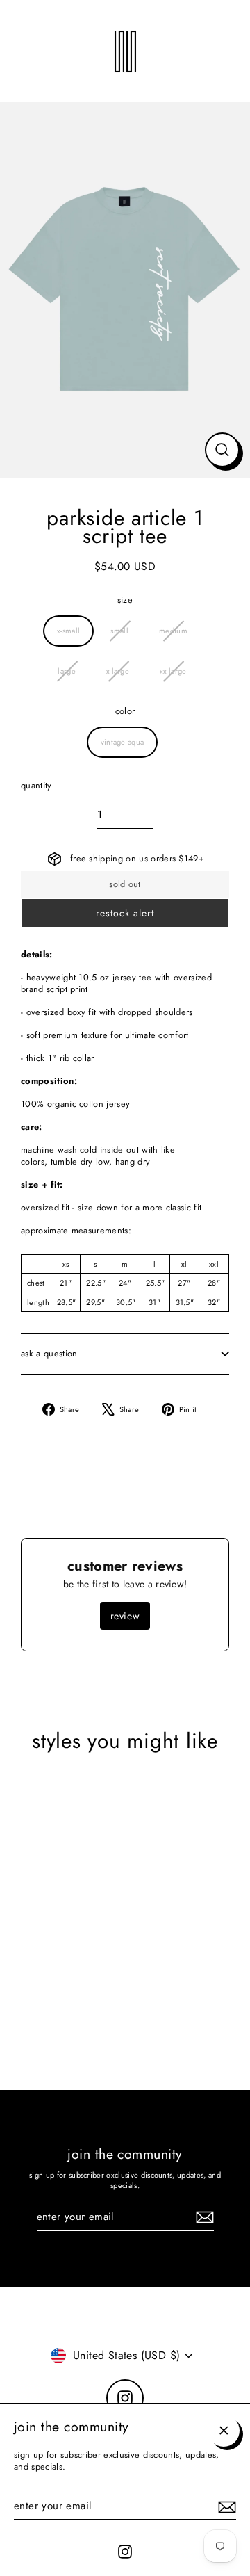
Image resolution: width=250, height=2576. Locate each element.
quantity (36, 786)
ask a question (49, 1353)
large (67, 671)
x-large (118, 671)
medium (173, 631)
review (125, 1616)
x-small (68, 631)
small (119, 631)
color (125, 712)
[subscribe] (225, 2507)
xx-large (173, 671)
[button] (125, 913)
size (125, 600)
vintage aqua (123, 742)
